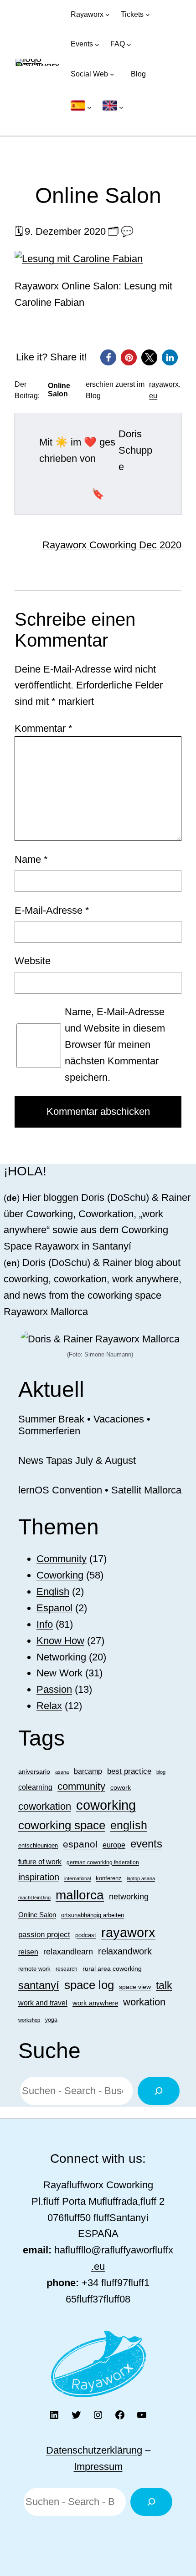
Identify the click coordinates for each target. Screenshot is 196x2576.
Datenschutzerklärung (94, 2450)
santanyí (39, 1985)
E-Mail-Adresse (52, 910)
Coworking (60, 1575)
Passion (54, 1689)
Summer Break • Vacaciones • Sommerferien (84, 1425)
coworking (106, 1805)
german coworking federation (103, 1862)
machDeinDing (34, 1898)
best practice (129, 1771)
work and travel (43, 2003)
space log (89, 1985)
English (53, 1592)
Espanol (54, 1608)
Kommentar (44, 728)
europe (114, 1845)
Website (33, 961)
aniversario (34, 1771)
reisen (28, 1952)
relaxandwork (125, 1951)
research (67, 1969)
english (129, 1825)
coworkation (45, 1806)
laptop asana (141, 1878)
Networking (61, 1657)
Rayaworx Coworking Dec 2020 (112, 545)
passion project (44, 1934)
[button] (108, 357)
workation (144, 2002)
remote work (34, 1969)
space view (135, 1987)
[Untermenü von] (81, 107)
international (77, 1878)
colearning (35, 1787)
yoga (51, 2020)
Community (62, 1559)
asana (62, 1772)
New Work (59, 1673)
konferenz (109, 1878)
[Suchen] (159, 2091)
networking (129, 1896)
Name (31, 859)
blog (161, 1772)
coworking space (62, 1825)
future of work (40, 1862)
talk (164, 1985)
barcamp (88, 1771)
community (81, 1786)
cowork (121, 1787)
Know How (60, 1641)
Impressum (98, 2467)
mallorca (80, 1895)
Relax (49, 1706)
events (146, 1844)
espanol (80, 1844)
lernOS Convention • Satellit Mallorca (100, 1490)
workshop (29, 2020)
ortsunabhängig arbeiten (93, 1915)
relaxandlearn (68, 1952)
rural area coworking (112, 1969)
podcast (86, 1935)
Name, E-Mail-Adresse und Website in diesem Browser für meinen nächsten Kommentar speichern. (115, 1044)
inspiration (39, 1877)
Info (45, 1624)
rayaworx (128, 1933)
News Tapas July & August (77, 1460)
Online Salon (37, 1915)
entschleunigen (38, 1845)
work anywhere (95, 2003)
